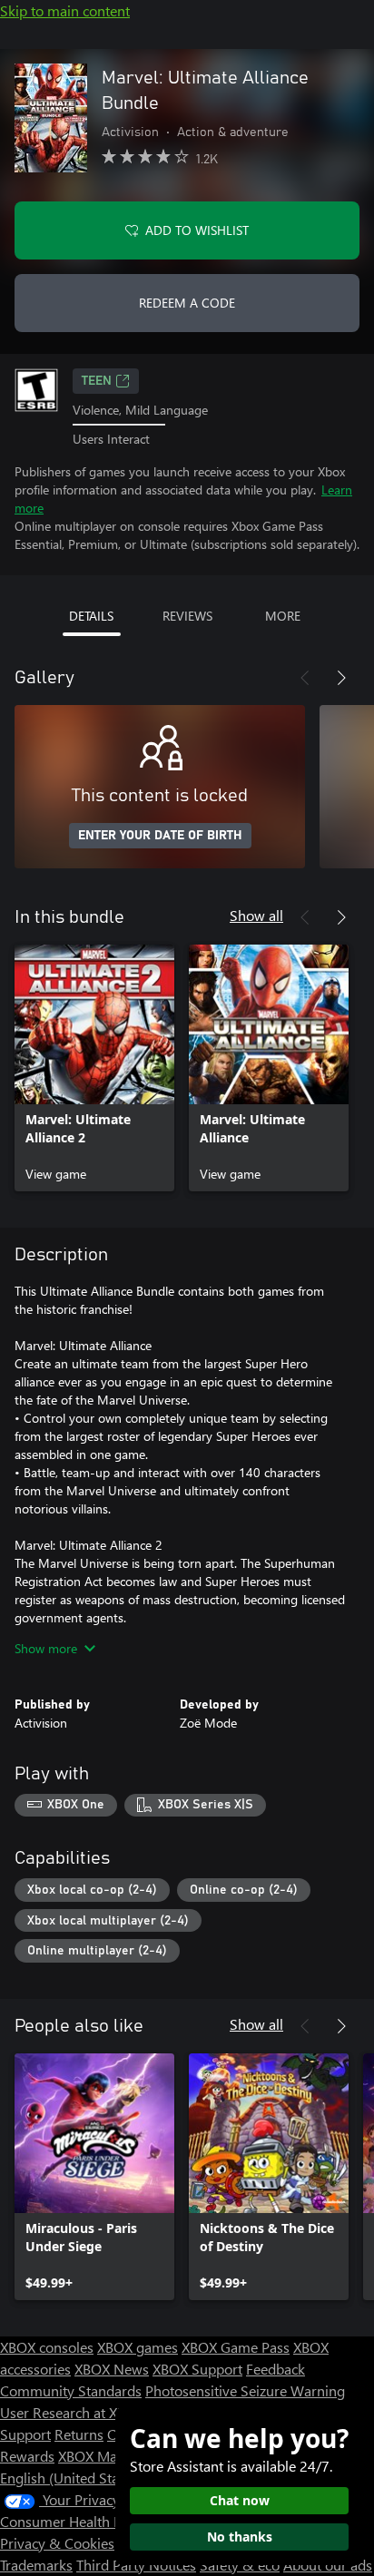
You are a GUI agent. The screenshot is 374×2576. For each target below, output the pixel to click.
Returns (79, 2434)
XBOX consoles (47, 2347)
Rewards (27, 2456)
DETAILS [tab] (91, 616)
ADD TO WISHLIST (197, 230)
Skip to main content (65, 10)
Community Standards (71, 2390)
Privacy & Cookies (57, 2543)
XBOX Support (197, 2369)
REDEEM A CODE (187, 303)
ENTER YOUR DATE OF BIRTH (160, 836)
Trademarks (36, 2565)
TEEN (97, 381)
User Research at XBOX (74, 2412)
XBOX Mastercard (113, 2456)
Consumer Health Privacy (79, 2521)
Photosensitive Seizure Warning (245, 2390)
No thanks (240, 2537)
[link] (94, 1068)
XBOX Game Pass (236, 2347)
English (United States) (71, 2478)
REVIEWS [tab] (187, 616)
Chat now (240, 2500)
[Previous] (305, 678)
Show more (46, 1648)
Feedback (276, 2369)
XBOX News (112, 2369)
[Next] (341, 678)
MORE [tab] (283, 616)
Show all (256, 915)
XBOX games (138, 2347)
